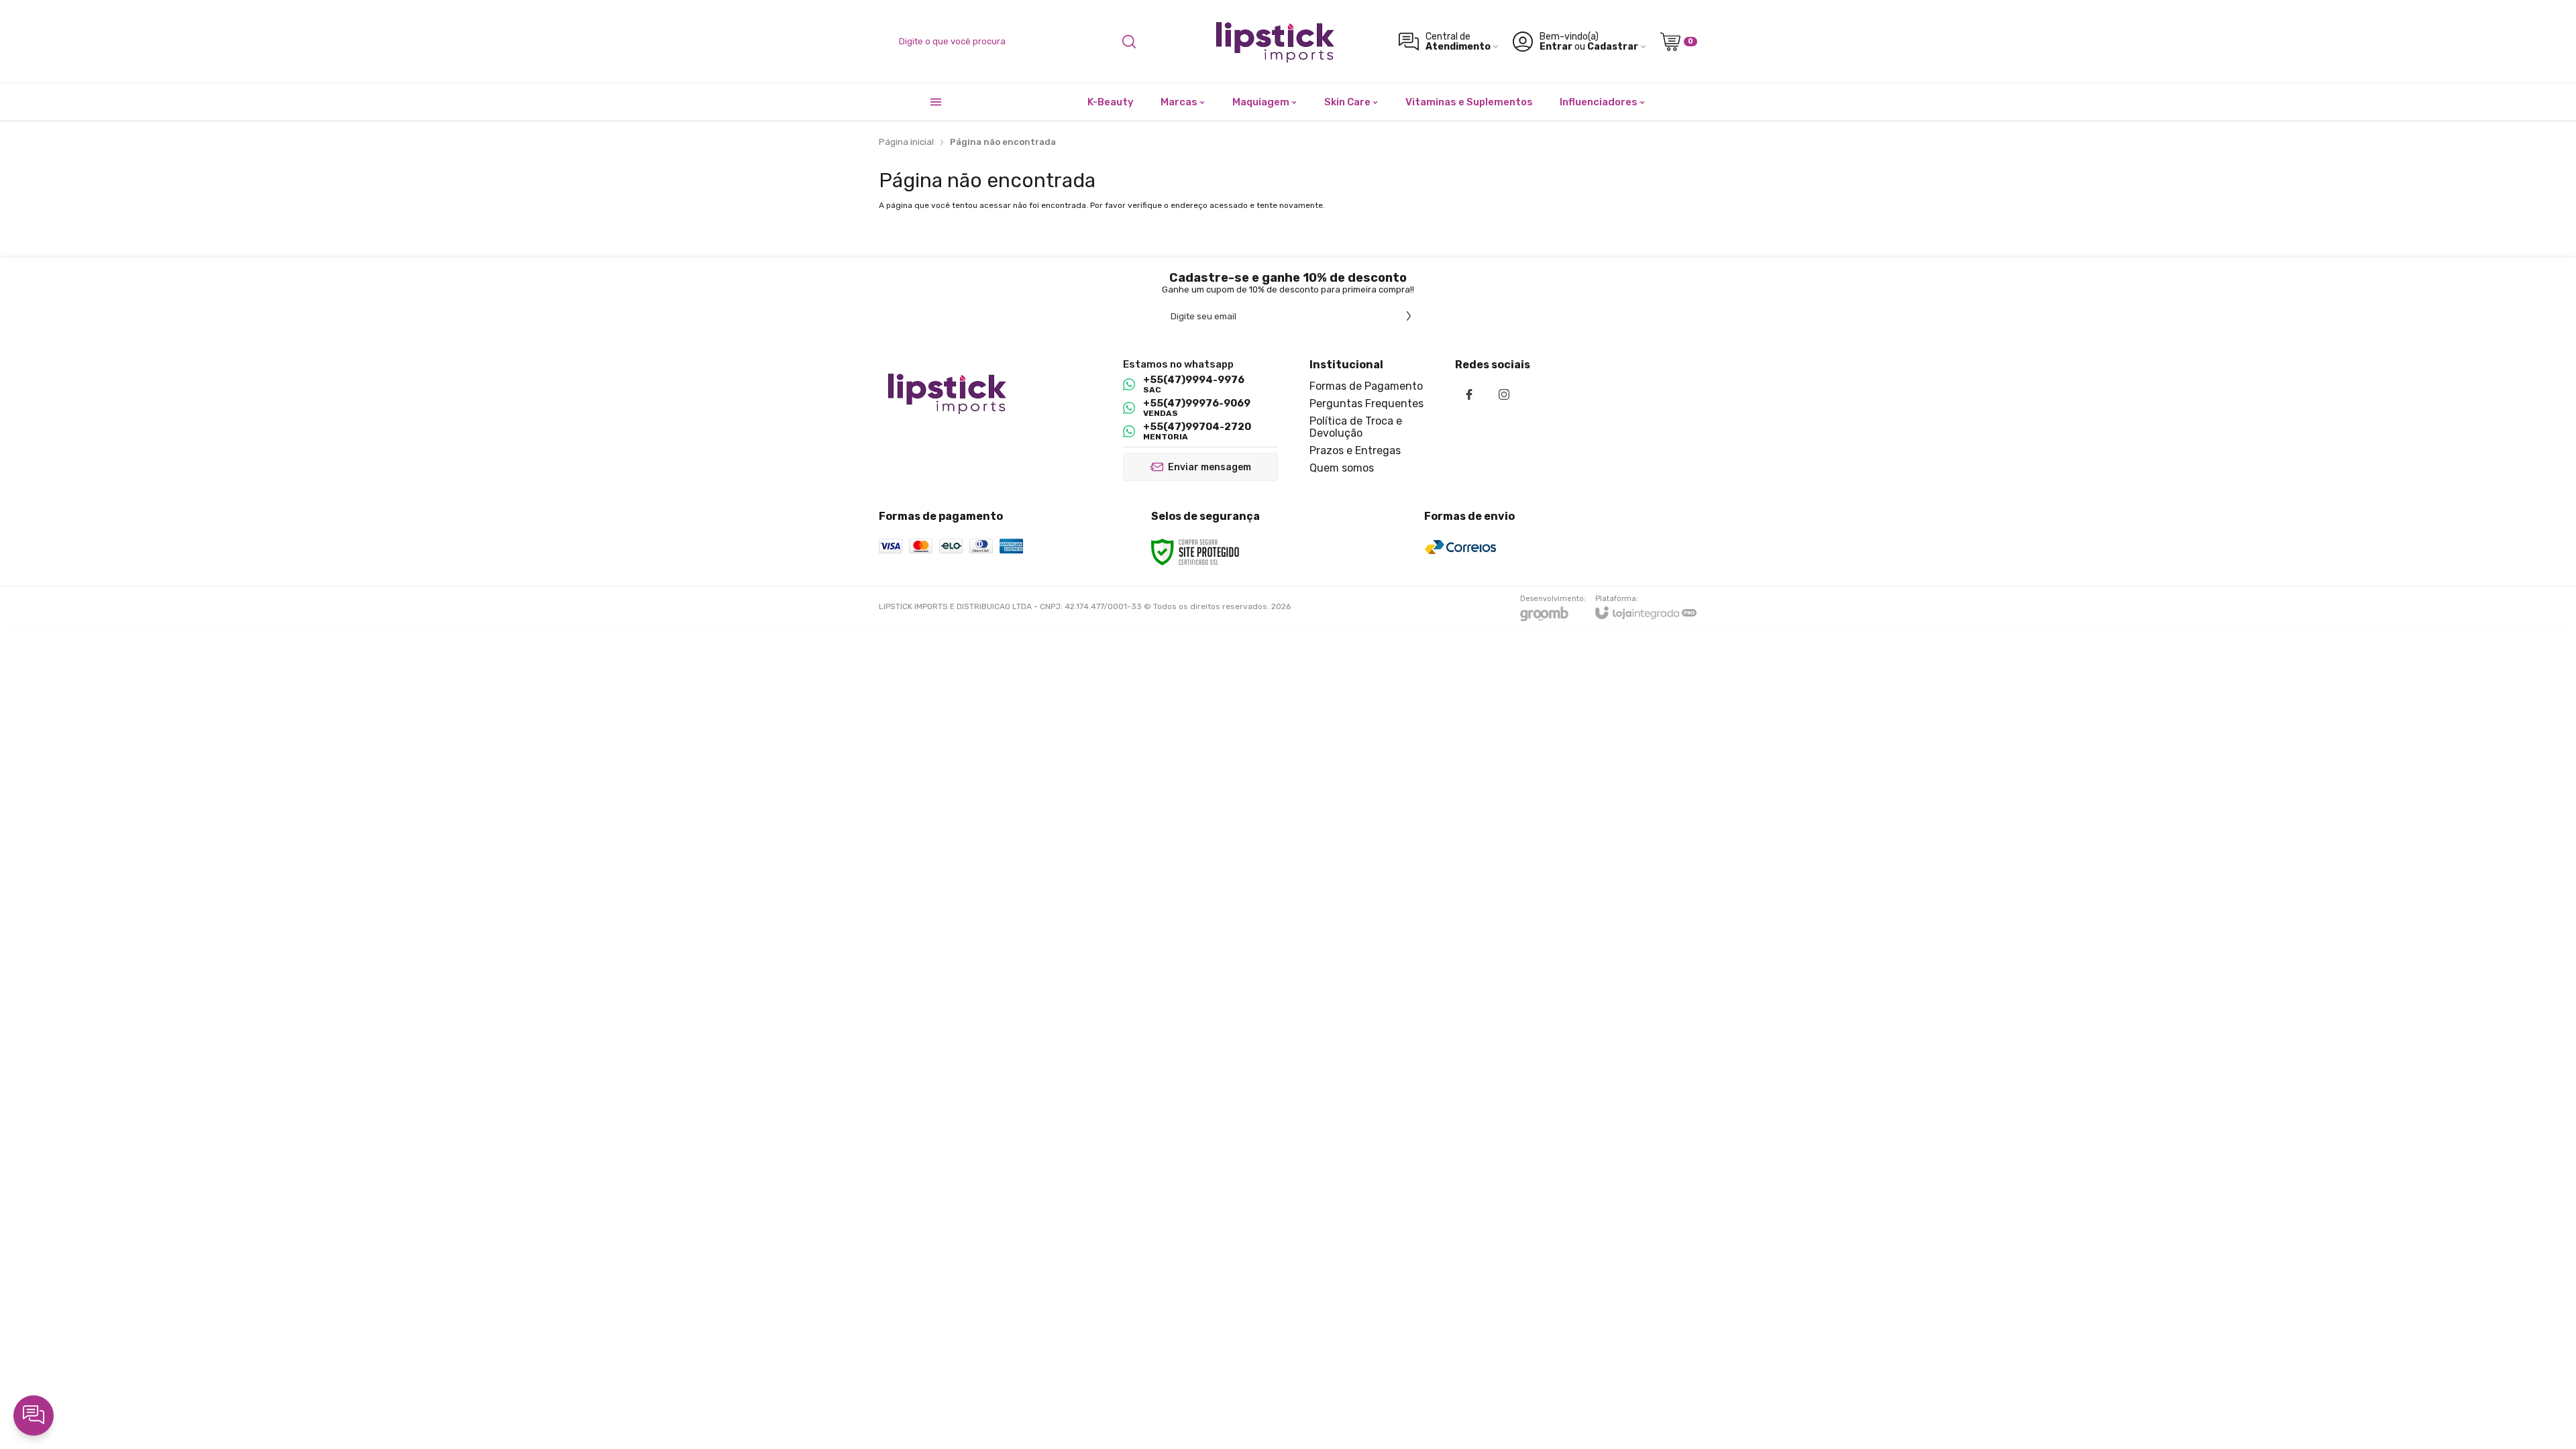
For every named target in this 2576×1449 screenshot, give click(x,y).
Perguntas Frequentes (1366, 404)
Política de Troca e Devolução (1356, 427)
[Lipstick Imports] (1274, 41)
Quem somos (1342, 468)
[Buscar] (1129, 42)
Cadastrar (1613, 47)
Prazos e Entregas (1355, 450)
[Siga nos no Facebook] (1469, 394)
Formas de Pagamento (1366, 386)
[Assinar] (1409, 316)
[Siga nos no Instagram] (1504, 394)
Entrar (1556, 47)
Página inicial (906, 142)
